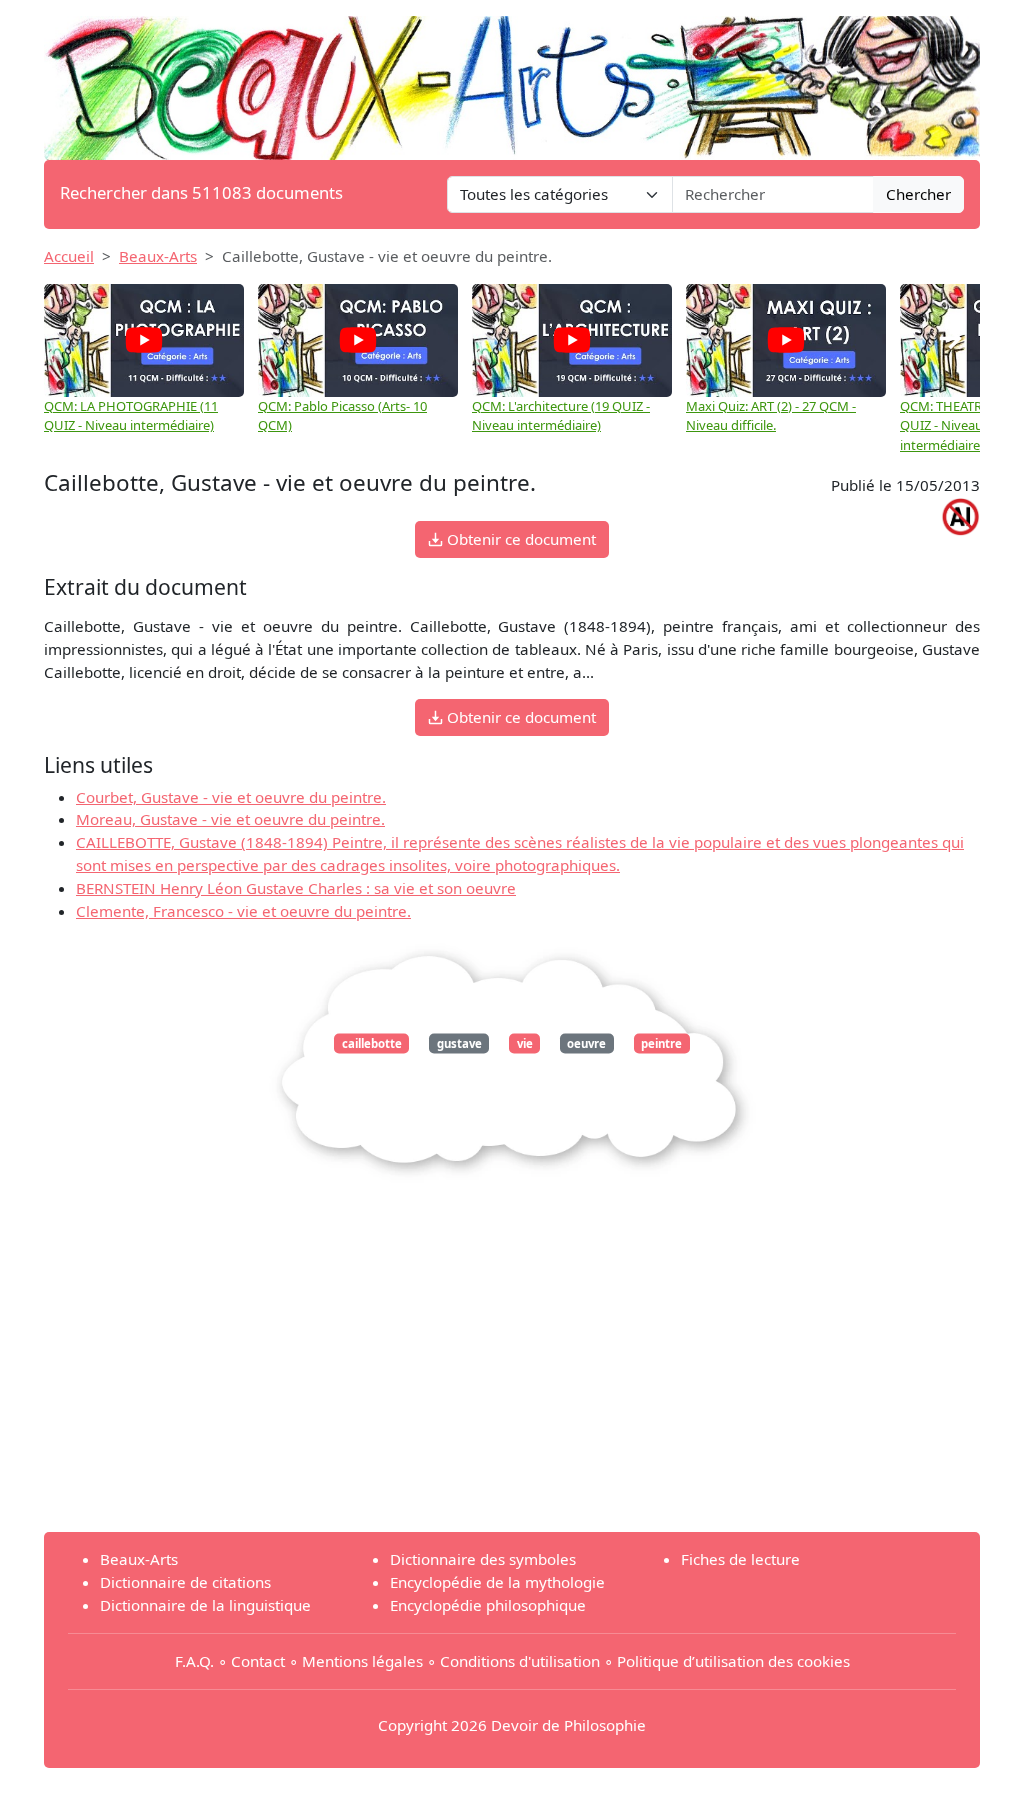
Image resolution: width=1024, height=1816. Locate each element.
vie (525, 1043)
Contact (258, 1661)
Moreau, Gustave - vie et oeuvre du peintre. (230, 819)
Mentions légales (362, 1661)
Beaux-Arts (158, 256)
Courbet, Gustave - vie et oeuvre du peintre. (231, 797)
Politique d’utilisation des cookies (733, 1661)
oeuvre (586, 1043)
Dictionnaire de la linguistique (205, 1605)
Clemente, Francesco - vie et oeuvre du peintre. (243, 911)
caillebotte (372, 1043)
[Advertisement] (512, 1376)
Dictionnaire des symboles (483, 1559)
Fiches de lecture (740, 1559)
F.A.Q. (194, 1661)
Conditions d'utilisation (520, 1661)
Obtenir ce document (519, 539)
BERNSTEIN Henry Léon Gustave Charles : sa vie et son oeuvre (296, 888)
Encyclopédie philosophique (488, 1605)
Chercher (918, 194)
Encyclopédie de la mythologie (497, 1582)
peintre (661, 1043)
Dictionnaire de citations (185, 1582)
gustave (459, 1043)
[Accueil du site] (512, 78)
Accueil (69, 256)
